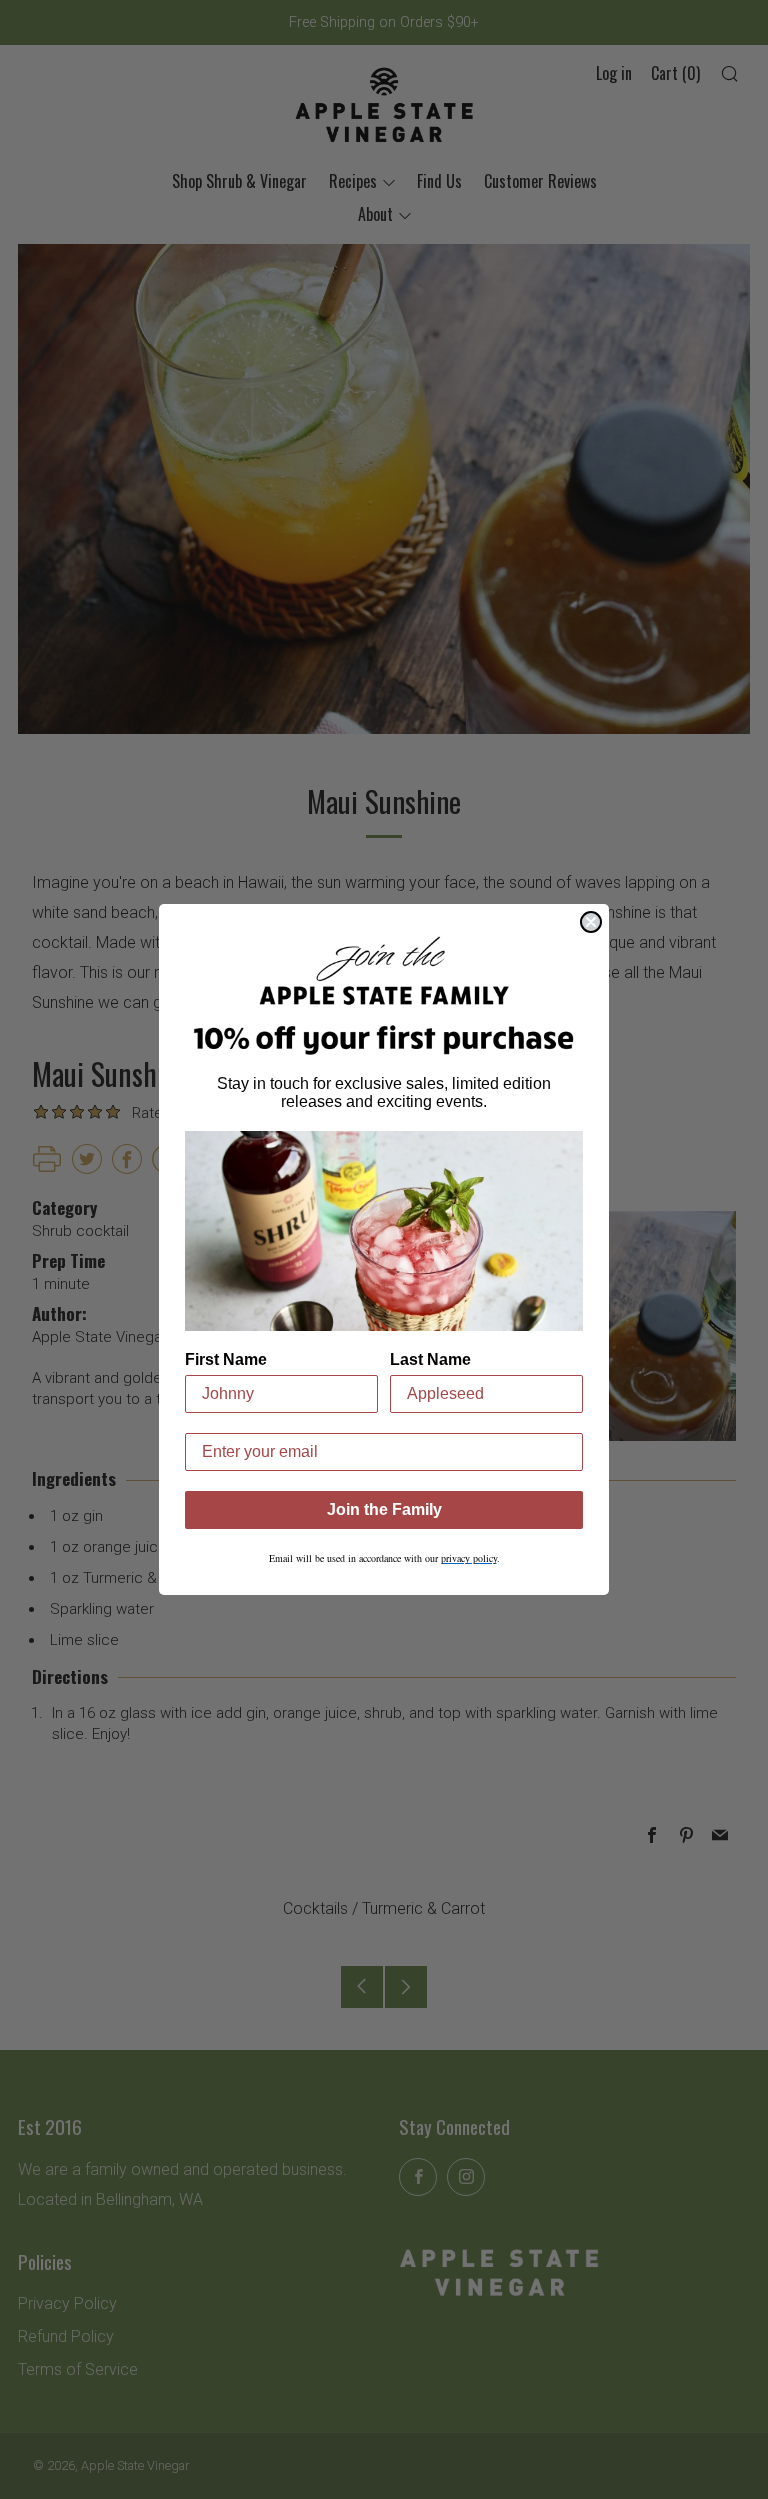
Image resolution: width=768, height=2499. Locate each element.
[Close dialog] (591, 922)
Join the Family (384, 1509)
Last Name (430, 1359)
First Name (226, 1359)
